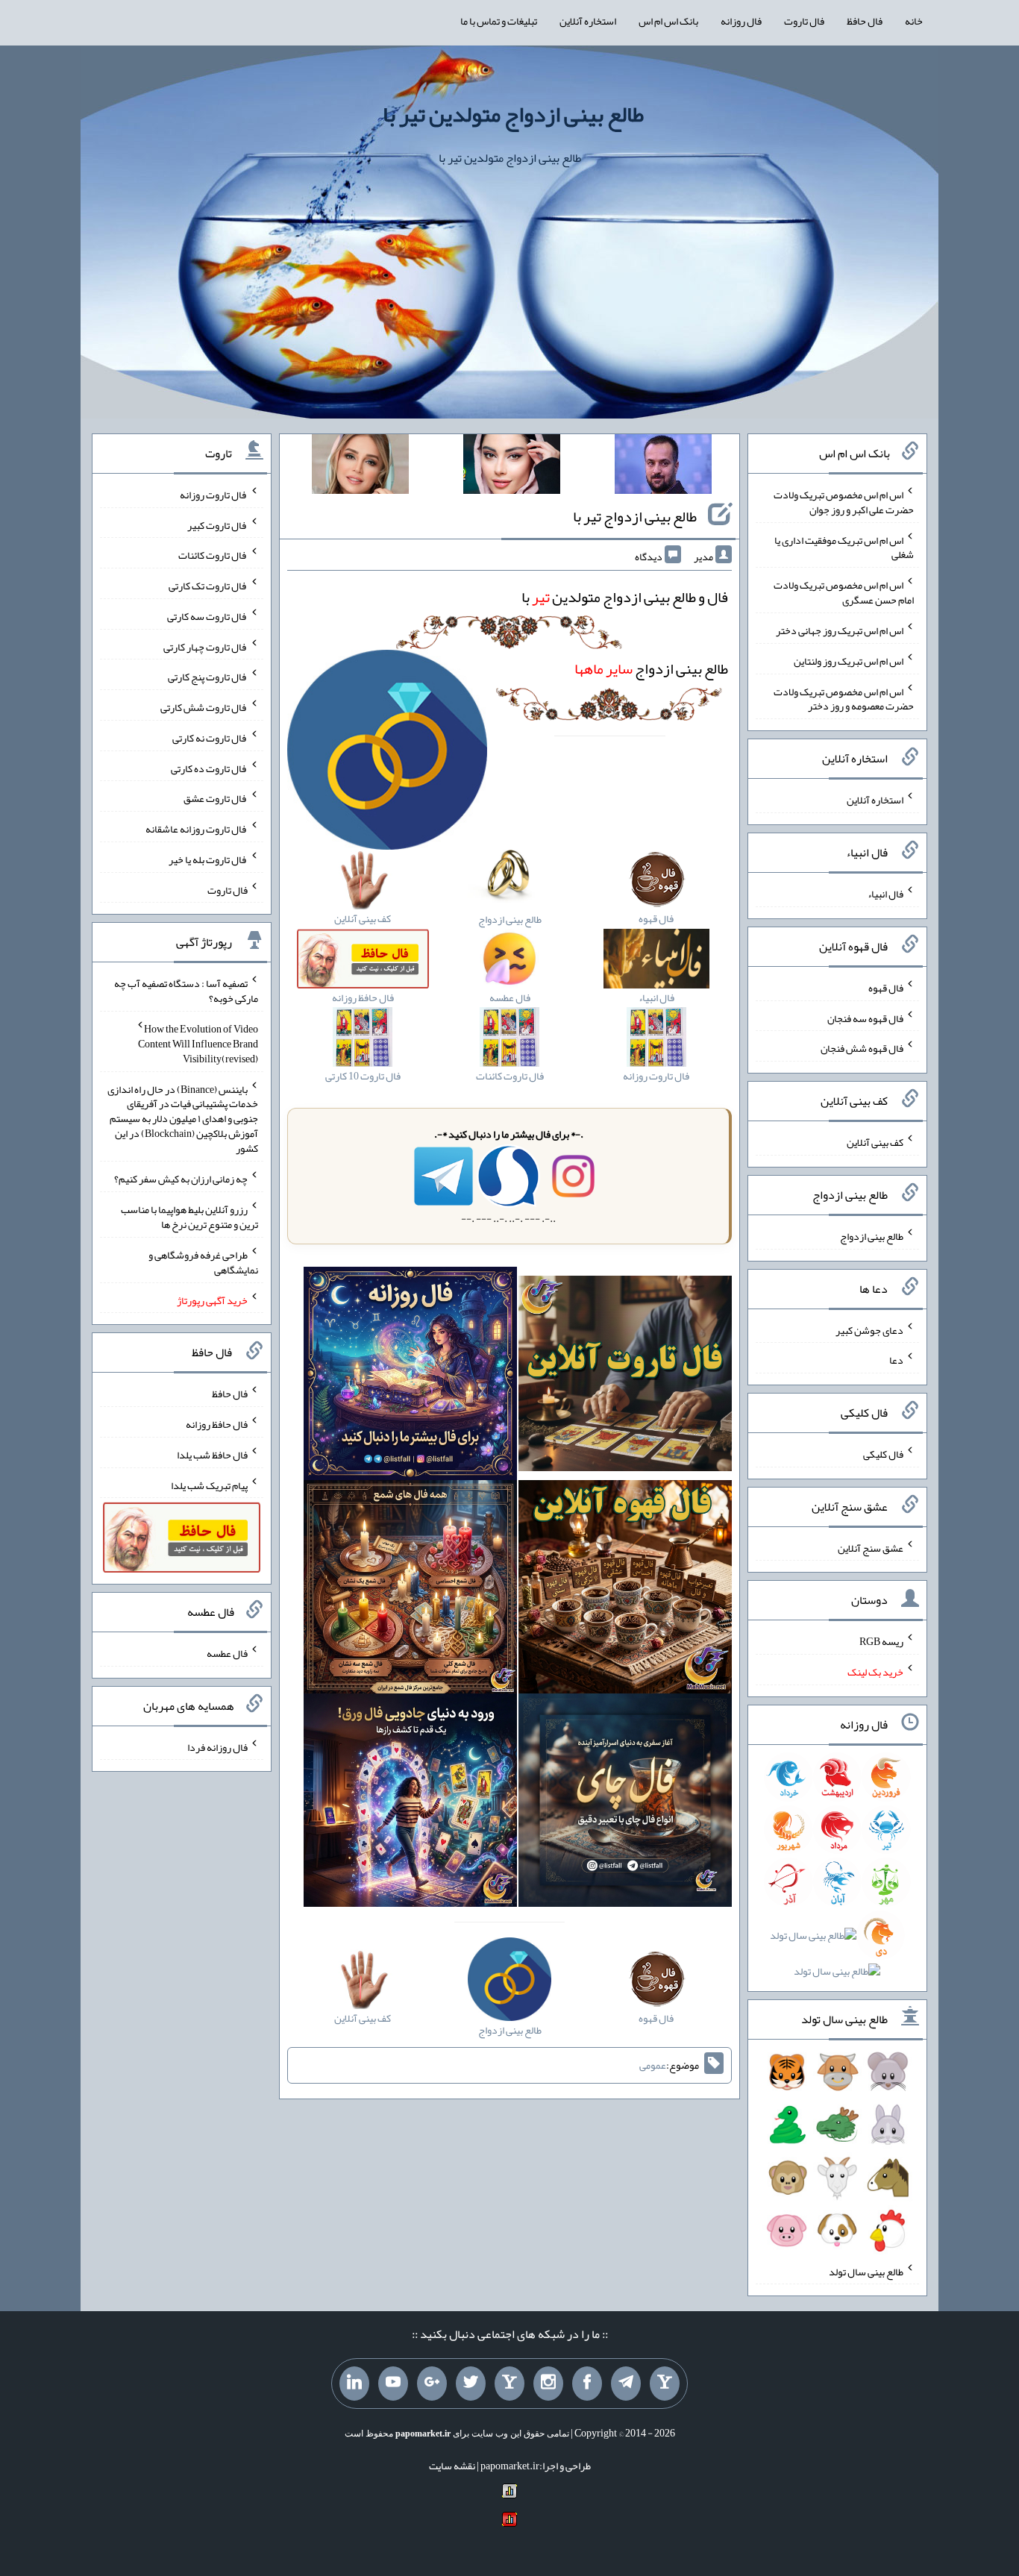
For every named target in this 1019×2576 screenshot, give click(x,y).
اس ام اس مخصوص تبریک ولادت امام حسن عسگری (844, 592)
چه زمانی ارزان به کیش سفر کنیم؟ (181, 1179)
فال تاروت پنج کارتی (208, 677)
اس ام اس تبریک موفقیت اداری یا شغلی (844, 547)
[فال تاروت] (625, 1377)
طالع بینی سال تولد (866, 2271)
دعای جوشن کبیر (869, 1329)
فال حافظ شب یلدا (212, 1455)
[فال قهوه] (625, 1590)
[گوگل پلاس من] (432, 2384)
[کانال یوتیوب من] (393, 2384)
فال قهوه (886, 988)
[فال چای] (625, 1803)
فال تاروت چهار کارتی (206, 646)
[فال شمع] (410, 1590)
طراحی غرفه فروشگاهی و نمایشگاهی (203, 1262)
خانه (914, 21)
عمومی (653, 2065)
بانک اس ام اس (668, 21)
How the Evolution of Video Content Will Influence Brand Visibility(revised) (198, 1044)
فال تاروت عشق (216, 798)
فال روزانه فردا (217, 1746)
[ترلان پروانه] (512, 467)
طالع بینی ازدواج (651, 668)
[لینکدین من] (354, 2384)
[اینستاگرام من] (548, 2384)
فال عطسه (227, 1653)
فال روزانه (741, 21)
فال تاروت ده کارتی (209, 768)
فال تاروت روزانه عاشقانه (197, 829)
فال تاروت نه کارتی (210, 738)
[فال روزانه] (410, 1377)
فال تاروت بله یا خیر (208, 859)
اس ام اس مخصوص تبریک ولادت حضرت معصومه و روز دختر (844, 698)
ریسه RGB (881, 1641)
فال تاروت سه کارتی (207, 616)
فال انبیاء (885, 894)
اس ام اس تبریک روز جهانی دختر (840, 630)
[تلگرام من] (626, 2384)
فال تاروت (804, 21)
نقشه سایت (452, 2466)
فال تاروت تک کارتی (208, 586)
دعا (896, 1360)
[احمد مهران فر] (663, 467)
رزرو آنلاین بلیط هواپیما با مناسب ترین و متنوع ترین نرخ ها (189, 1217)
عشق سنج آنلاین (871, 1547)
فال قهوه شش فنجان (862, 1048)
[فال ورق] (410, 1803)
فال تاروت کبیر (217, 524)
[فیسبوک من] (587, 2384)
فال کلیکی (883, 1454)
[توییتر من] (471, 2384)
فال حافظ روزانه (217, 1424)
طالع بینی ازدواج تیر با (635, 516)
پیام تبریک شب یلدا (209, 1485)
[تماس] (509, 2384)
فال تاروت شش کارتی (204, 707)
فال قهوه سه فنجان (865, 1018)
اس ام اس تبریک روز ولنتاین (849, 661)
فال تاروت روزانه (214, 495)
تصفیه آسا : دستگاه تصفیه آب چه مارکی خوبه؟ (186, 991)
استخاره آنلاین (588, 21)
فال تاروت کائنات (213, 555)
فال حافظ (865, 21)
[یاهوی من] (665, 2384)
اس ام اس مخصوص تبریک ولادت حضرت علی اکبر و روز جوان (844, 502)
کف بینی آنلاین (875, 1142)
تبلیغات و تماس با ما (499, 21)
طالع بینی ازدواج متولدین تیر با (513, 114)
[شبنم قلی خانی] (360, 467)
